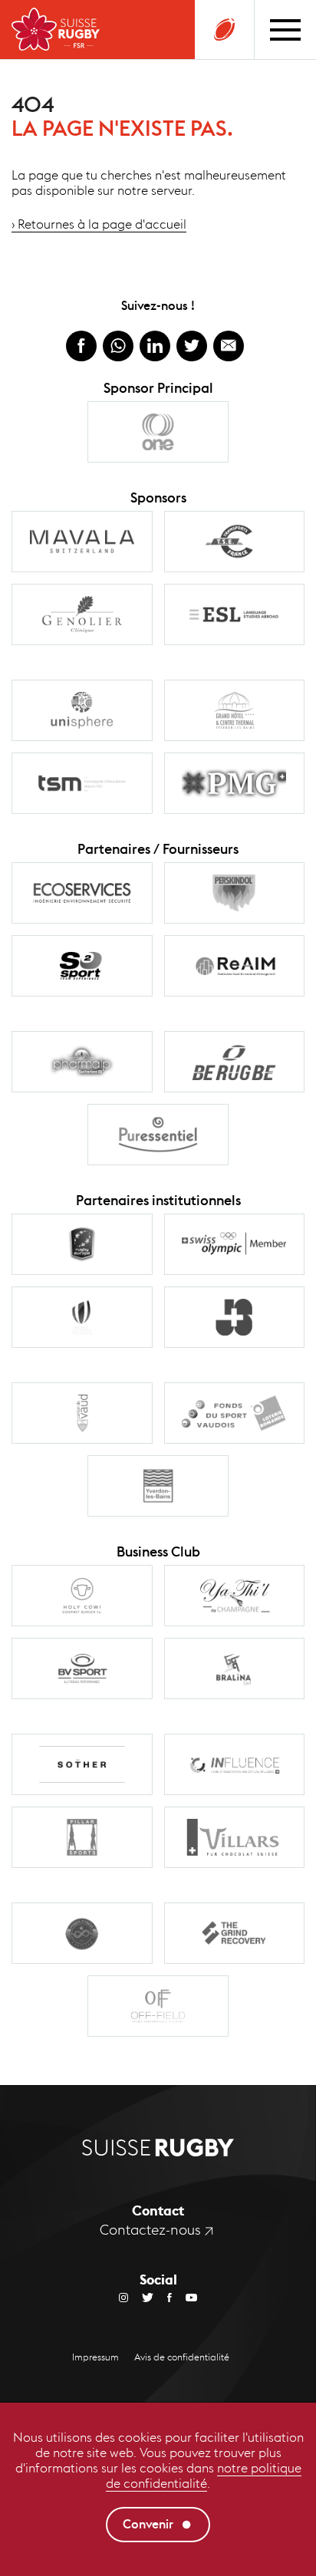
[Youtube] (184, 2297)
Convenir (148, 2524)
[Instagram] (123, 2297)
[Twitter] (141, 2297)
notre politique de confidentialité (204, 2476)
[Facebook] (163, 2297)
